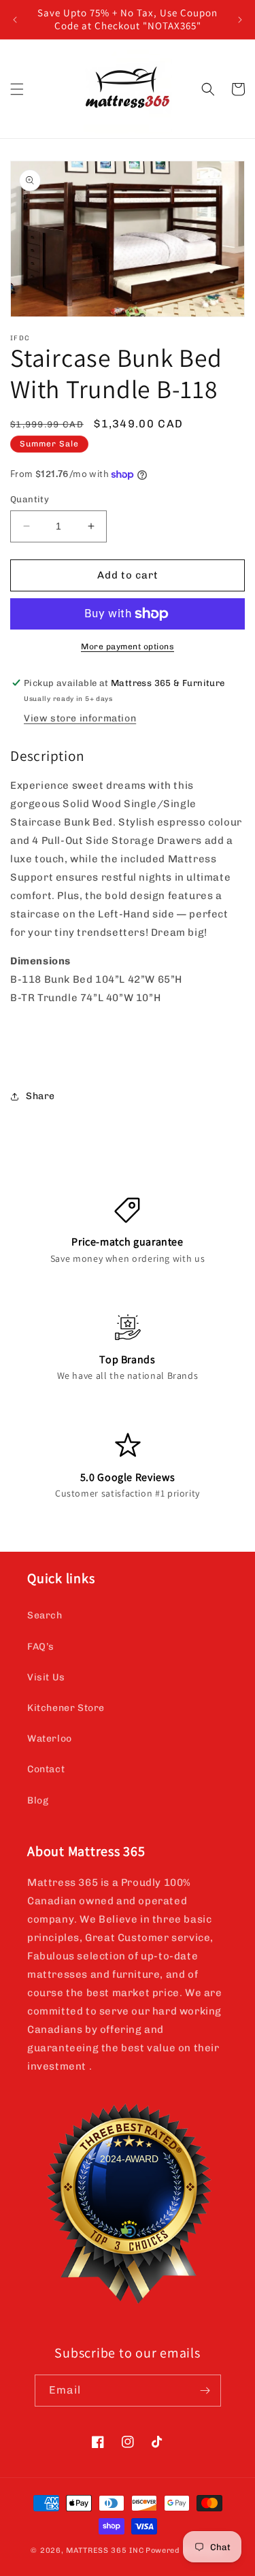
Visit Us (46, 1677)
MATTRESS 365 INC (105, 2550)
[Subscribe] (205, 2391)
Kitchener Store (66, 1708)
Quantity (30, 499)
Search (45, 1615)
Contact (46, 1769)
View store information (80, 718)
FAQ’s (41, 1647)
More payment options (128, 647)
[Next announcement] (240, 20)
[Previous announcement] (15, 20)
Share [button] (40, 1096)
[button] (17, 89)
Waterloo (50, 1739)
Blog (38, 1800)
